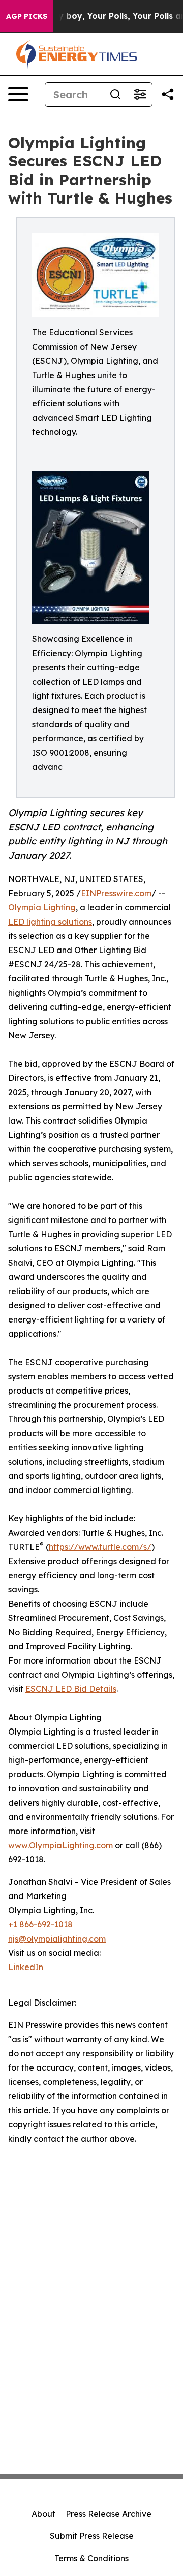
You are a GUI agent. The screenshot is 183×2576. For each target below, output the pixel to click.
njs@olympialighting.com (57, 1939)
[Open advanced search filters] (140, 94)
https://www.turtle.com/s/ (100, 1547)
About (43, 2514)
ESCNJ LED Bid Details (71, 1689)
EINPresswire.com (116, 893)
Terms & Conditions (91, 2558)
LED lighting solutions (50, 922)
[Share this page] (168, 94)
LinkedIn (26, 1967)
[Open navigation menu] (18, 94)
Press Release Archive (109, 2514)
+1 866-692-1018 (40, 1924)
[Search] (115, 94)
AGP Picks (27, 16)
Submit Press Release (92, 2536)
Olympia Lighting (42, 907)
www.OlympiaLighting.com (60, 1845)
